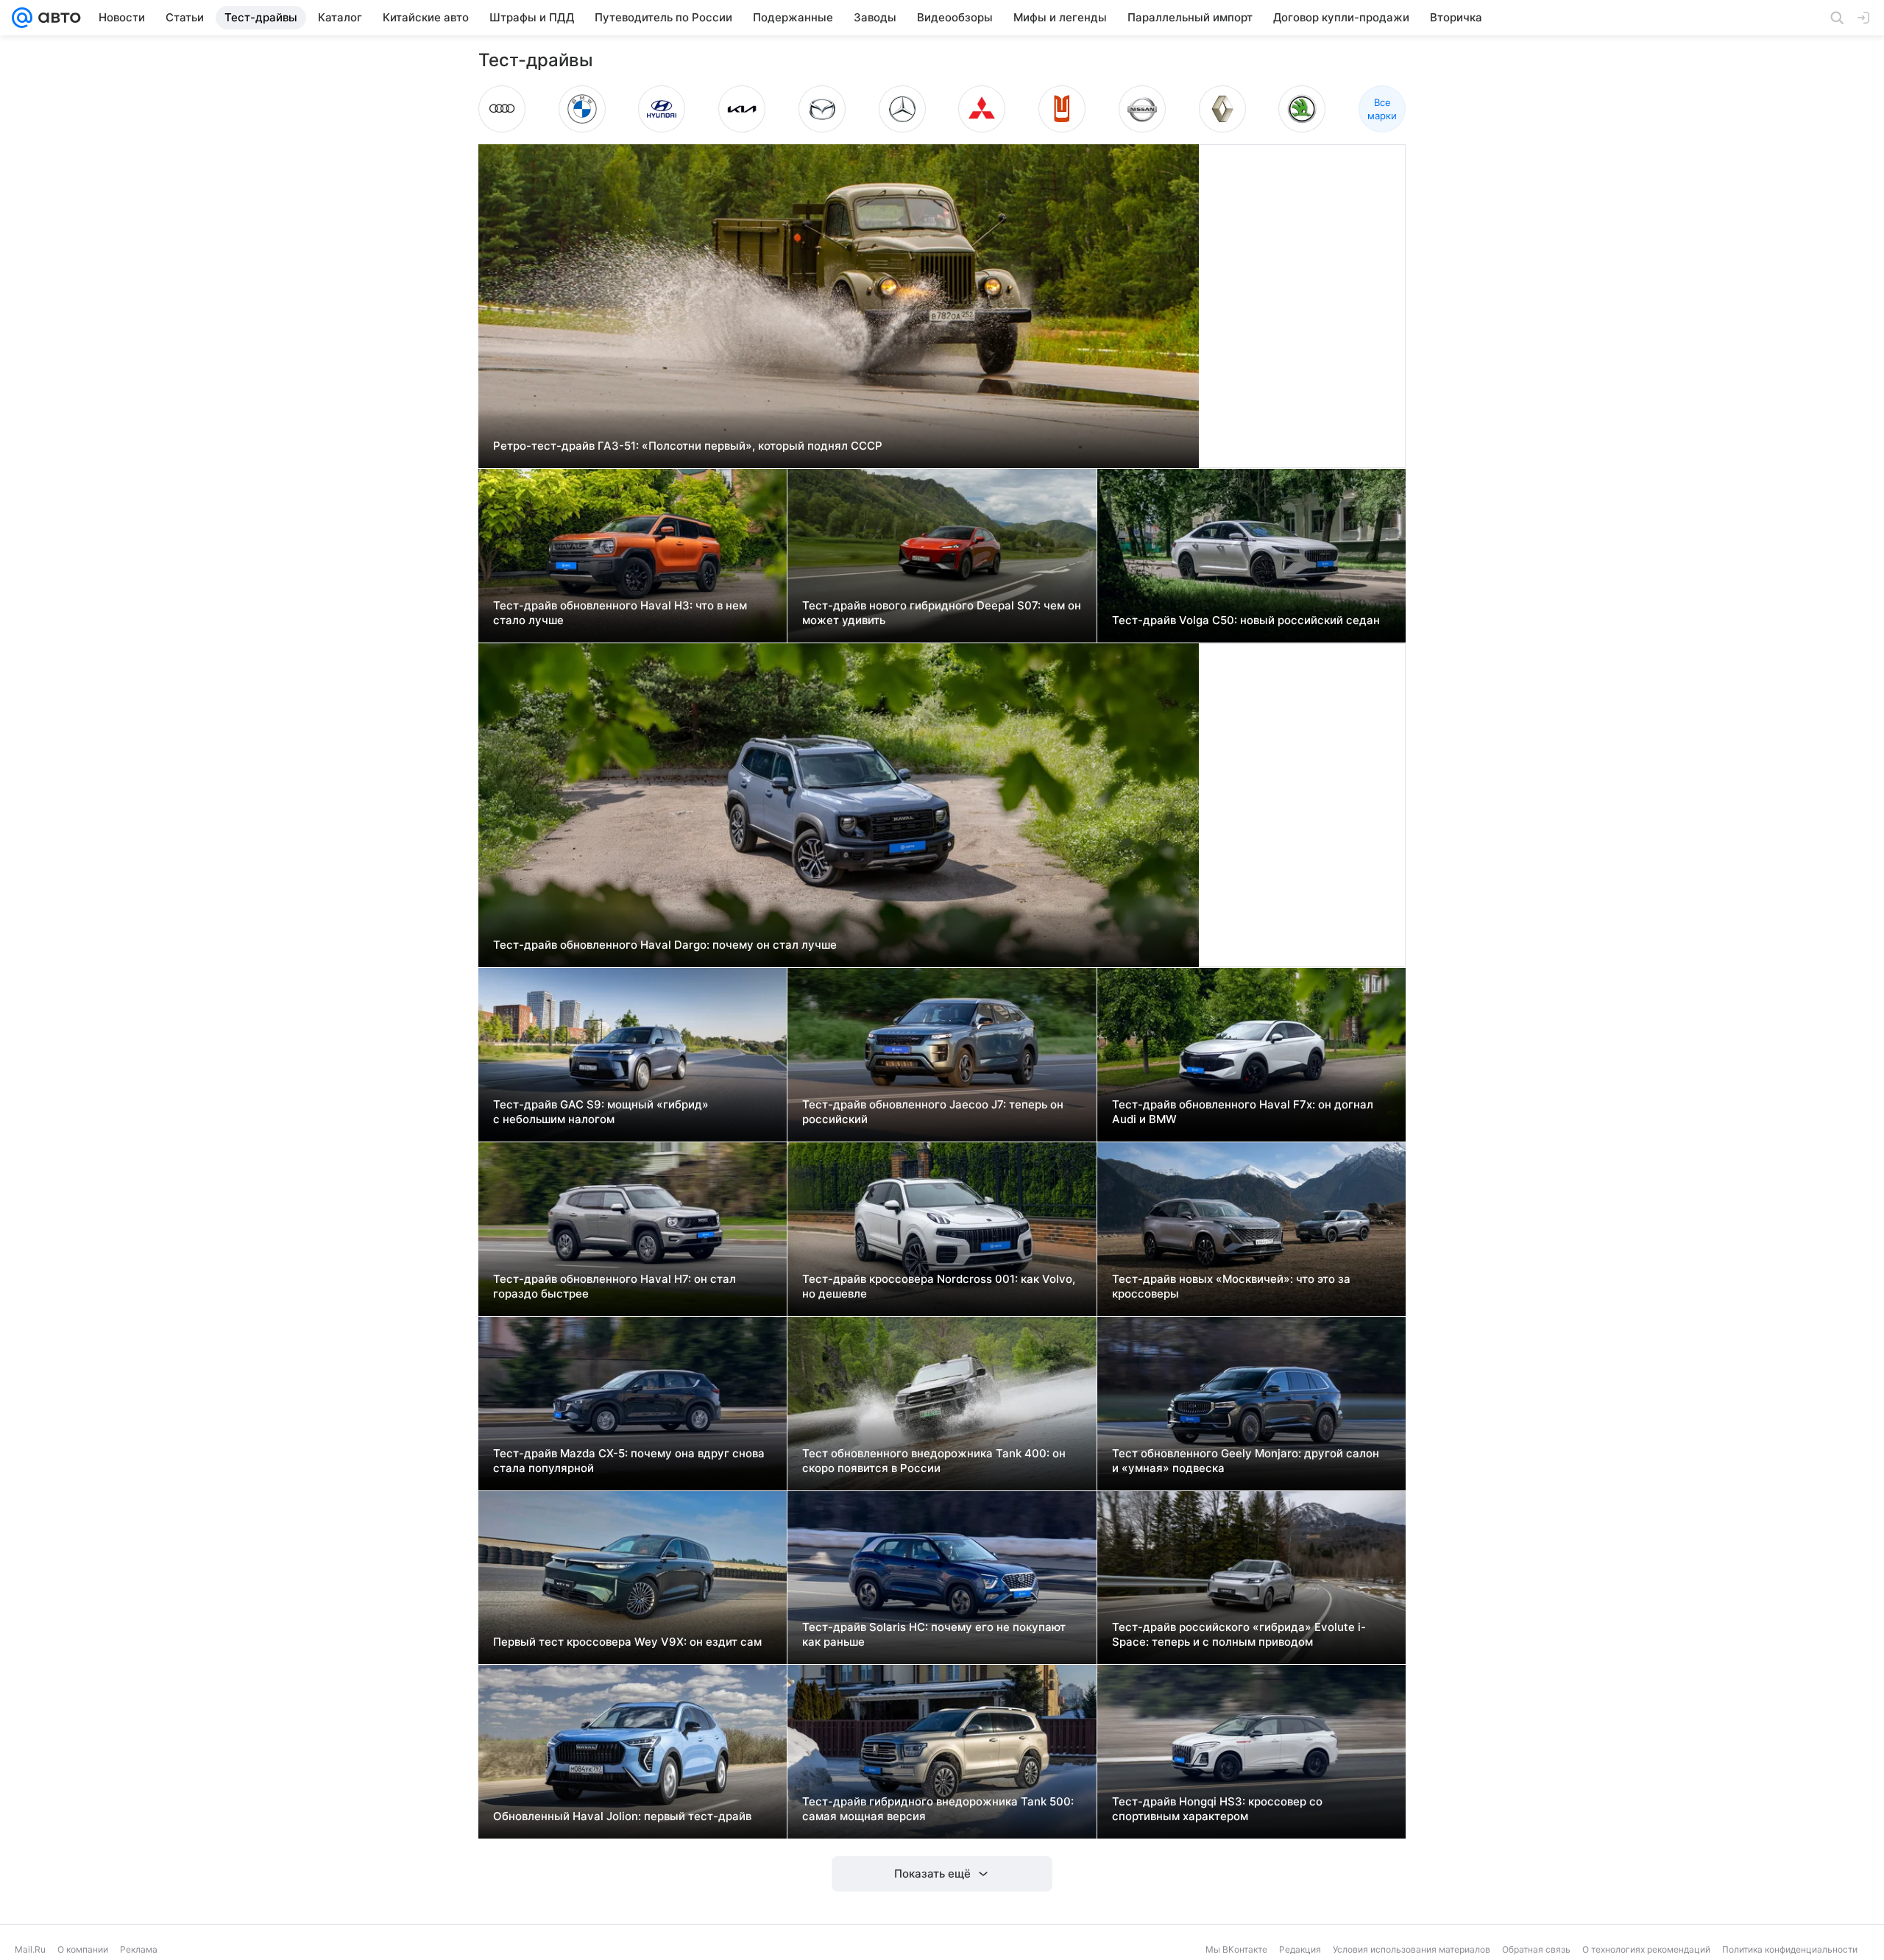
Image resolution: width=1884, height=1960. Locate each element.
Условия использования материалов (1412, 1949)
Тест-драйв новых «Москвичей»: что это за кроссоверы (1231, 1286)
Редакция (1300, 1949)
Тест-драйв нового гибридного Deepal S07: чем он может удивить (942, 613)
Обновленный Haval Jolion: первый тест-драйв (622, 1816)
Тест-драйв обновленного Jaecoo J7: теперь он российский (933, 1112)
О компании (83, 1949)
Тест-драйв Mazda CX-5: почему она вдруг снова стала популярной (629, 1461)
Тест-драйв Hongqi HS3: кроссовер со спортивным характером (1217, 1809)
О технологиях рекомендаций (1646, 1949)
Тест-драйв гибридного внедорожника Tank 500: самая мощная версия (938, 1809)
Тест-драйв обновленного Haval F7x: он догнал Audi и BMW (1243, 1112)
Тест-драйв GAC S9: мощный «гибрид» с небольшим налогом (601, 1112)
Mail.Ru (30, 1949)
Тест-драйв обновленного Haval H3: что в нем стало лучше (620, 613)
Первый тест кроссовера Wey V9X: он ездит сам (627, 1642)
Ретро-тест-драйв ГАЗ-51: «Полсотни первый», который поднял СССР (688, 446)
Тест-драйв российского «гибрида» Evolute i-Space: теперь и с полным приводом (1239, 1634)
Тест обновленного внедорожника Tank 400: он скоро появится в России (934, 1461)
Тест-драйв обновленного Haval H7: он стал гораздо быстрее (615, 1286)
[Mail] (22, 18)
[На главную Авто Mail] (57, 18)
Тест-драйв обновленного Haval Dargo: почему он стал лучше (665, 945)
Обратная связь (1536, 1949)
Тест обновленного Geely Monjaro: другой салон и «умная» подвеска (1246, 1461)
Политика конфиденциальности (1790, 1949)
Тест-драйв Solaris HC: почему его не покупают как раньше (934, 1634)
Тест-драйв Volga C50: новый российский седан (1246, 620)
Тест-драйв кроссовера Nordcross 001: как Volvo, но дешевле (939, 1286)
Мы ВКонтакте (1236, 1949)
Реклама (139, 1949)
